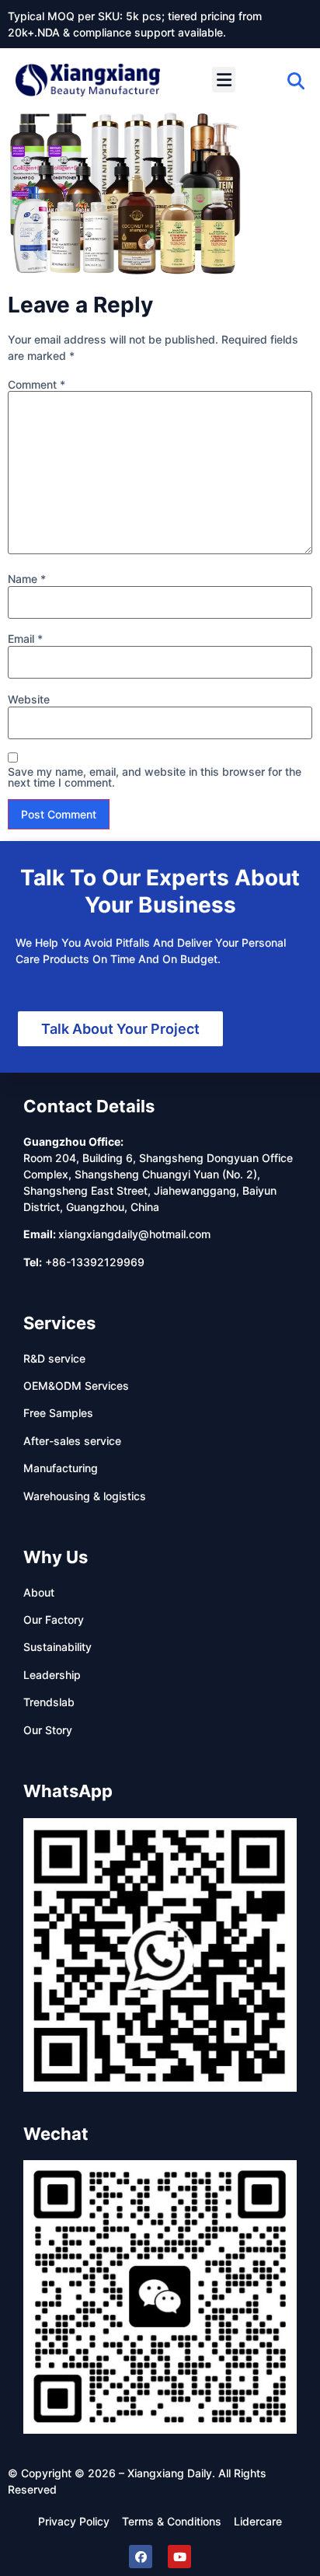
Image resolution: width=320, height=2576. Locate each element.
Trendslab (49, 1702)
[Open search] (296, 81)
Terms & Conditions (172, 2521)
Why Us (56, 1557)
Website (29, 700)
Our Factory (54, 1620)
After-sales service (72, 1441)
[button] (224, 80)
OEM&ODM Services (76, 1386)
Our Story (48, 1730)
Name (27, 579)
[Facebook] (141, 2557)
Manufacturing (61, 1468)
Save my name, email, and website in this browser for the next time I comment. (155, 777)
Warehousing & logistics (85, 1496)
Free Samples (58, 1413)
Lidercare (258, 2521)
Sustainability (57, 1647)
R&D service (54, 1358)
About (39, 1592)
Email (25, 639)
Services (59, 1323)
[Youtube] (179, 2557)
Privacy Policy (74, 2521)
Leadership (52, 1675)
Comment (37, 385)
